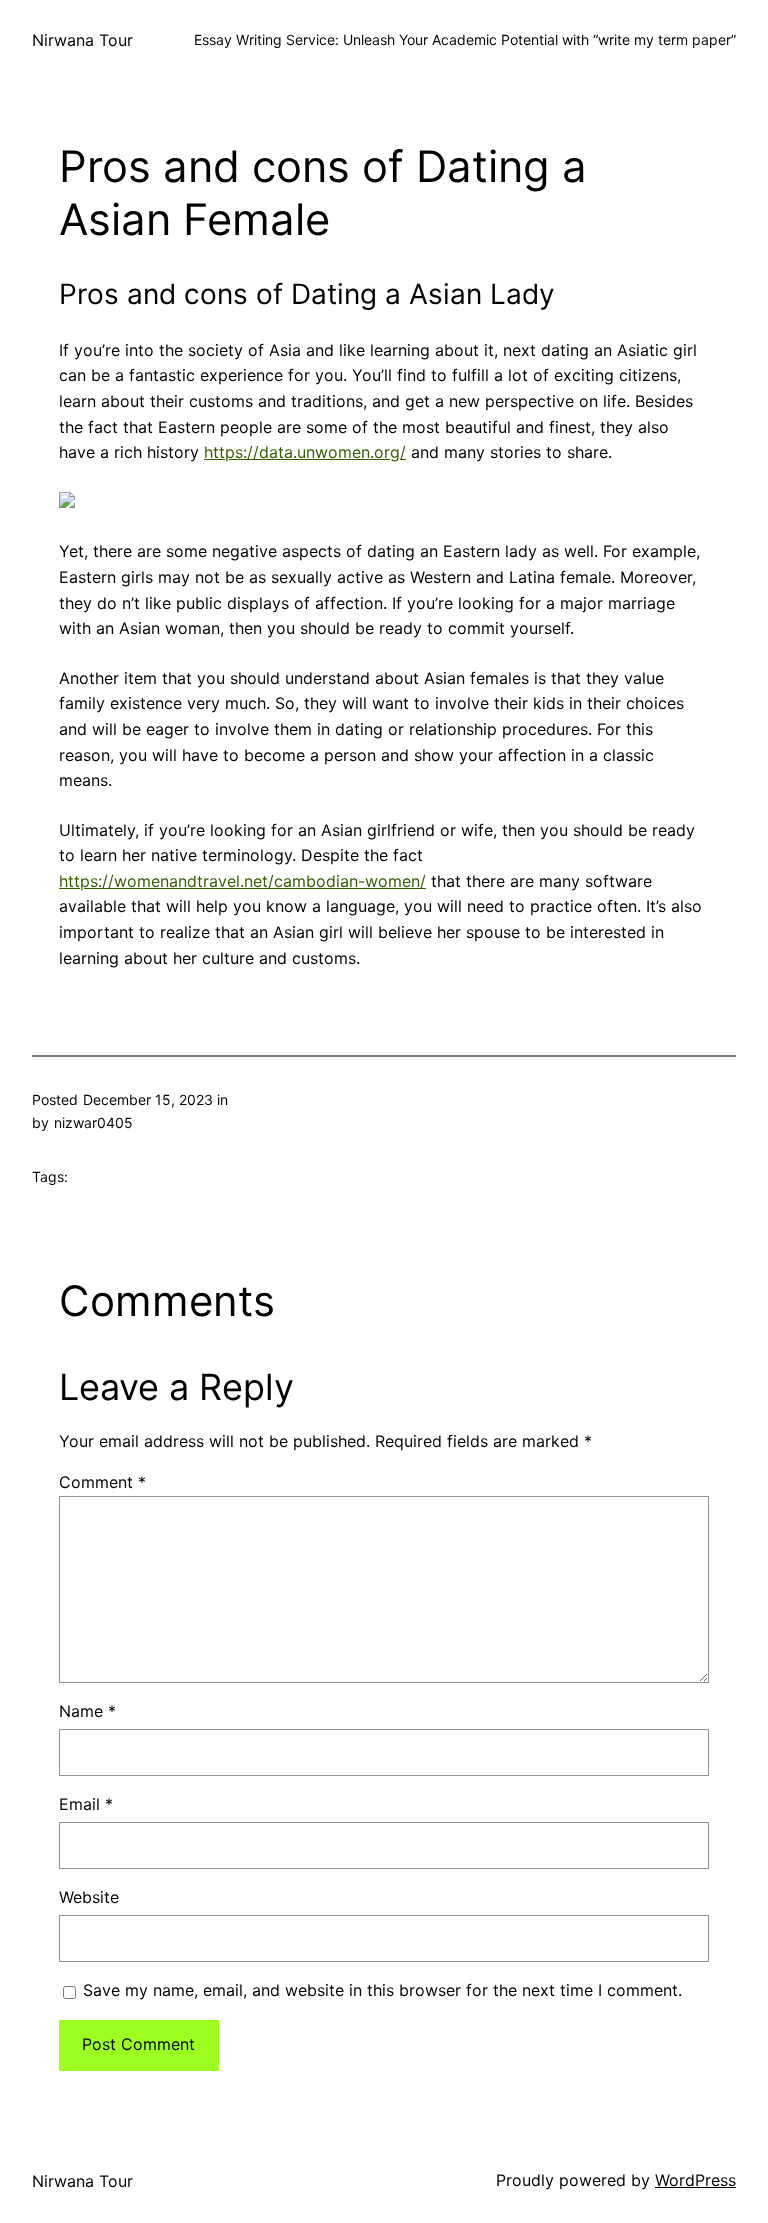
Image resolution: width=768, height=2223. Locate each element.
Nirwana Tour (82, 40)
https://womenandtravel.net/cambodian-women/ (242, 881)
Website (89, 1897)
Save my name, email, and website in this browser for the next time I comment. (382, 1990)
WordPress (695, 2180)
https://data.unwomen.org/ (305, 452)
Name (87, 1711)
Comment (102, 1482)
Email (86, 1804)
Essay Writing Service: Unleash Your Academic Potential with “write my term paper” (465, 39)
